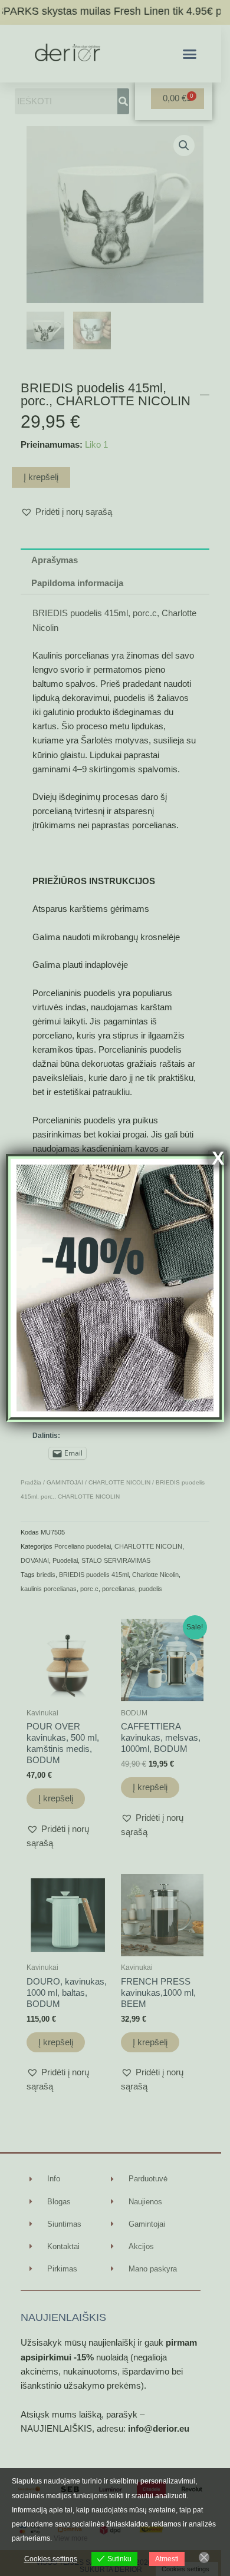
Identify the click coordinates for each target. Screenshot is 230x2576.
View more (71, 2538)
